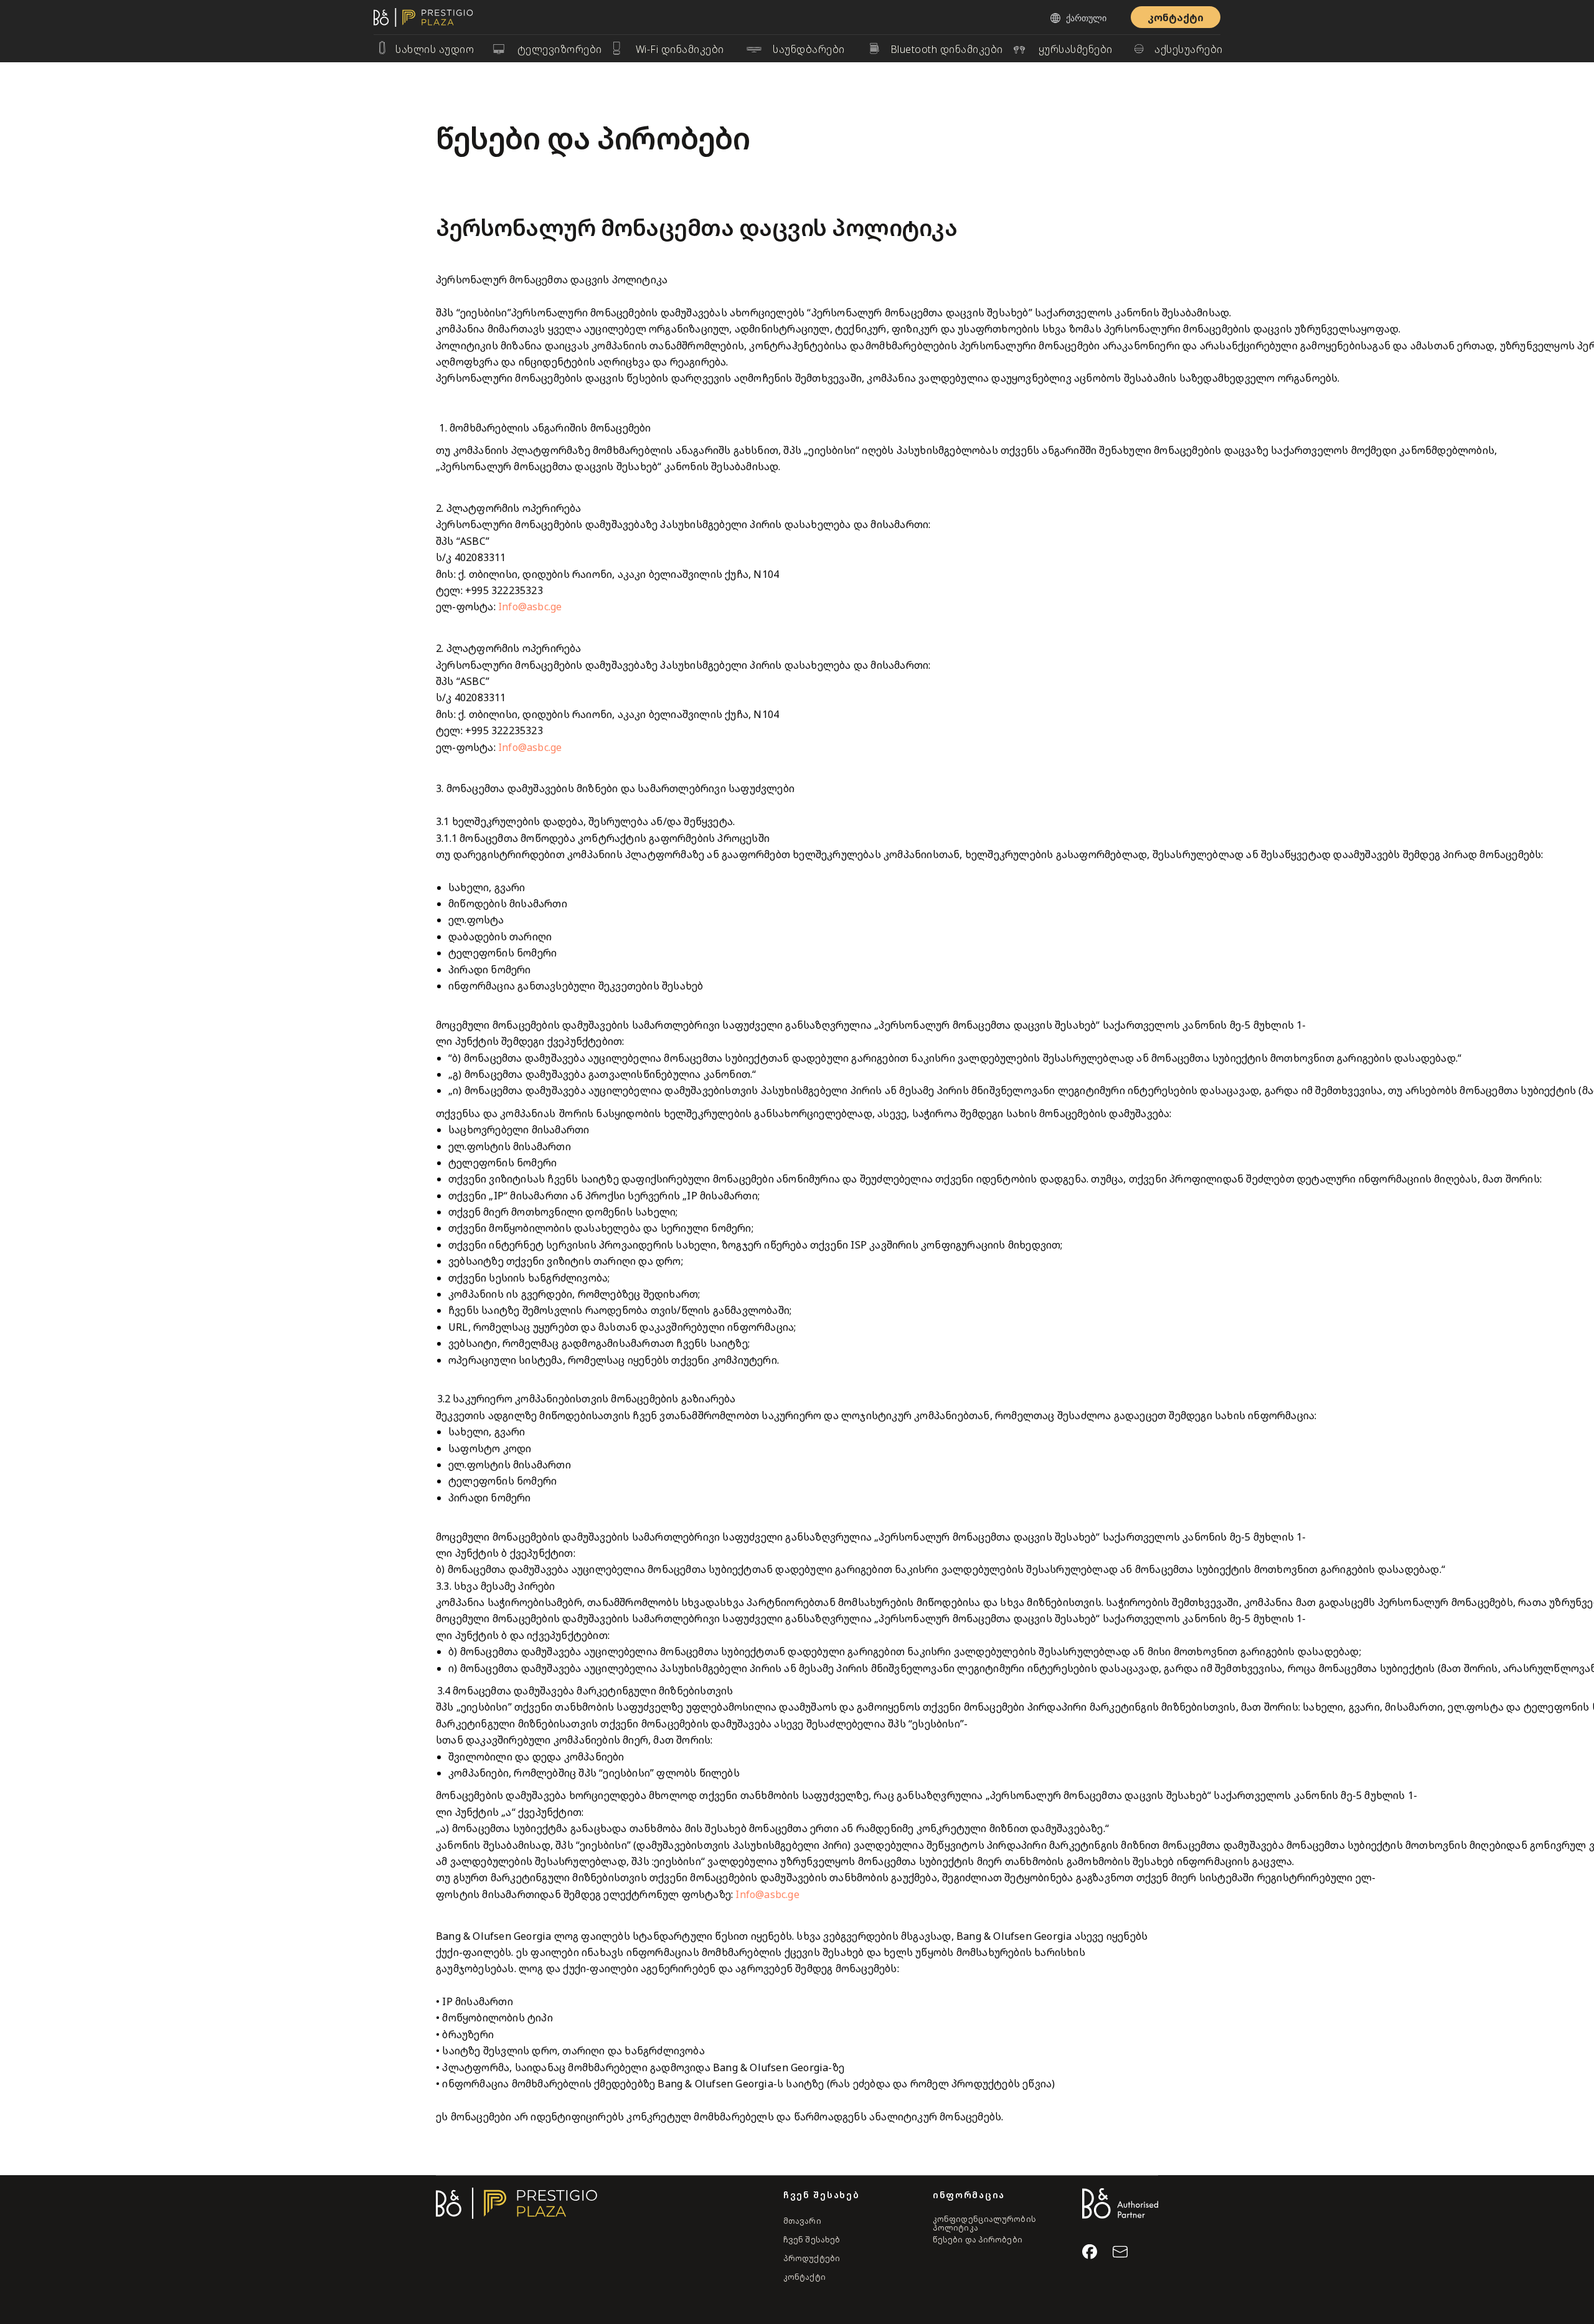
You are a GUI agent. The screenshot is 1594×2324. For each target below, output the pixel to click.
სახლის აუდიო (435, 49)
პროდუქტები (812, 2258)
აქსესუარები (1189, 49)
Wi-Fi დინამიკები (680, 49)
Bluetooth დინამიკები (947, 49)
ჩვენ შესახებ (812, 2240)
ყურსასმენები (1076, 49)
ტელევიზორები (560, 49)
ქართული (1086, 18)
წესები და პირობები (978, 2240)
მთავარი (802, 2221)
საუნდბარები (809, 49)
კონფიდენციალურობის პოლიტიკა (984, 2223)
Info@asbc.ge (530, 607)
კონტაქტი (804, 2277)
